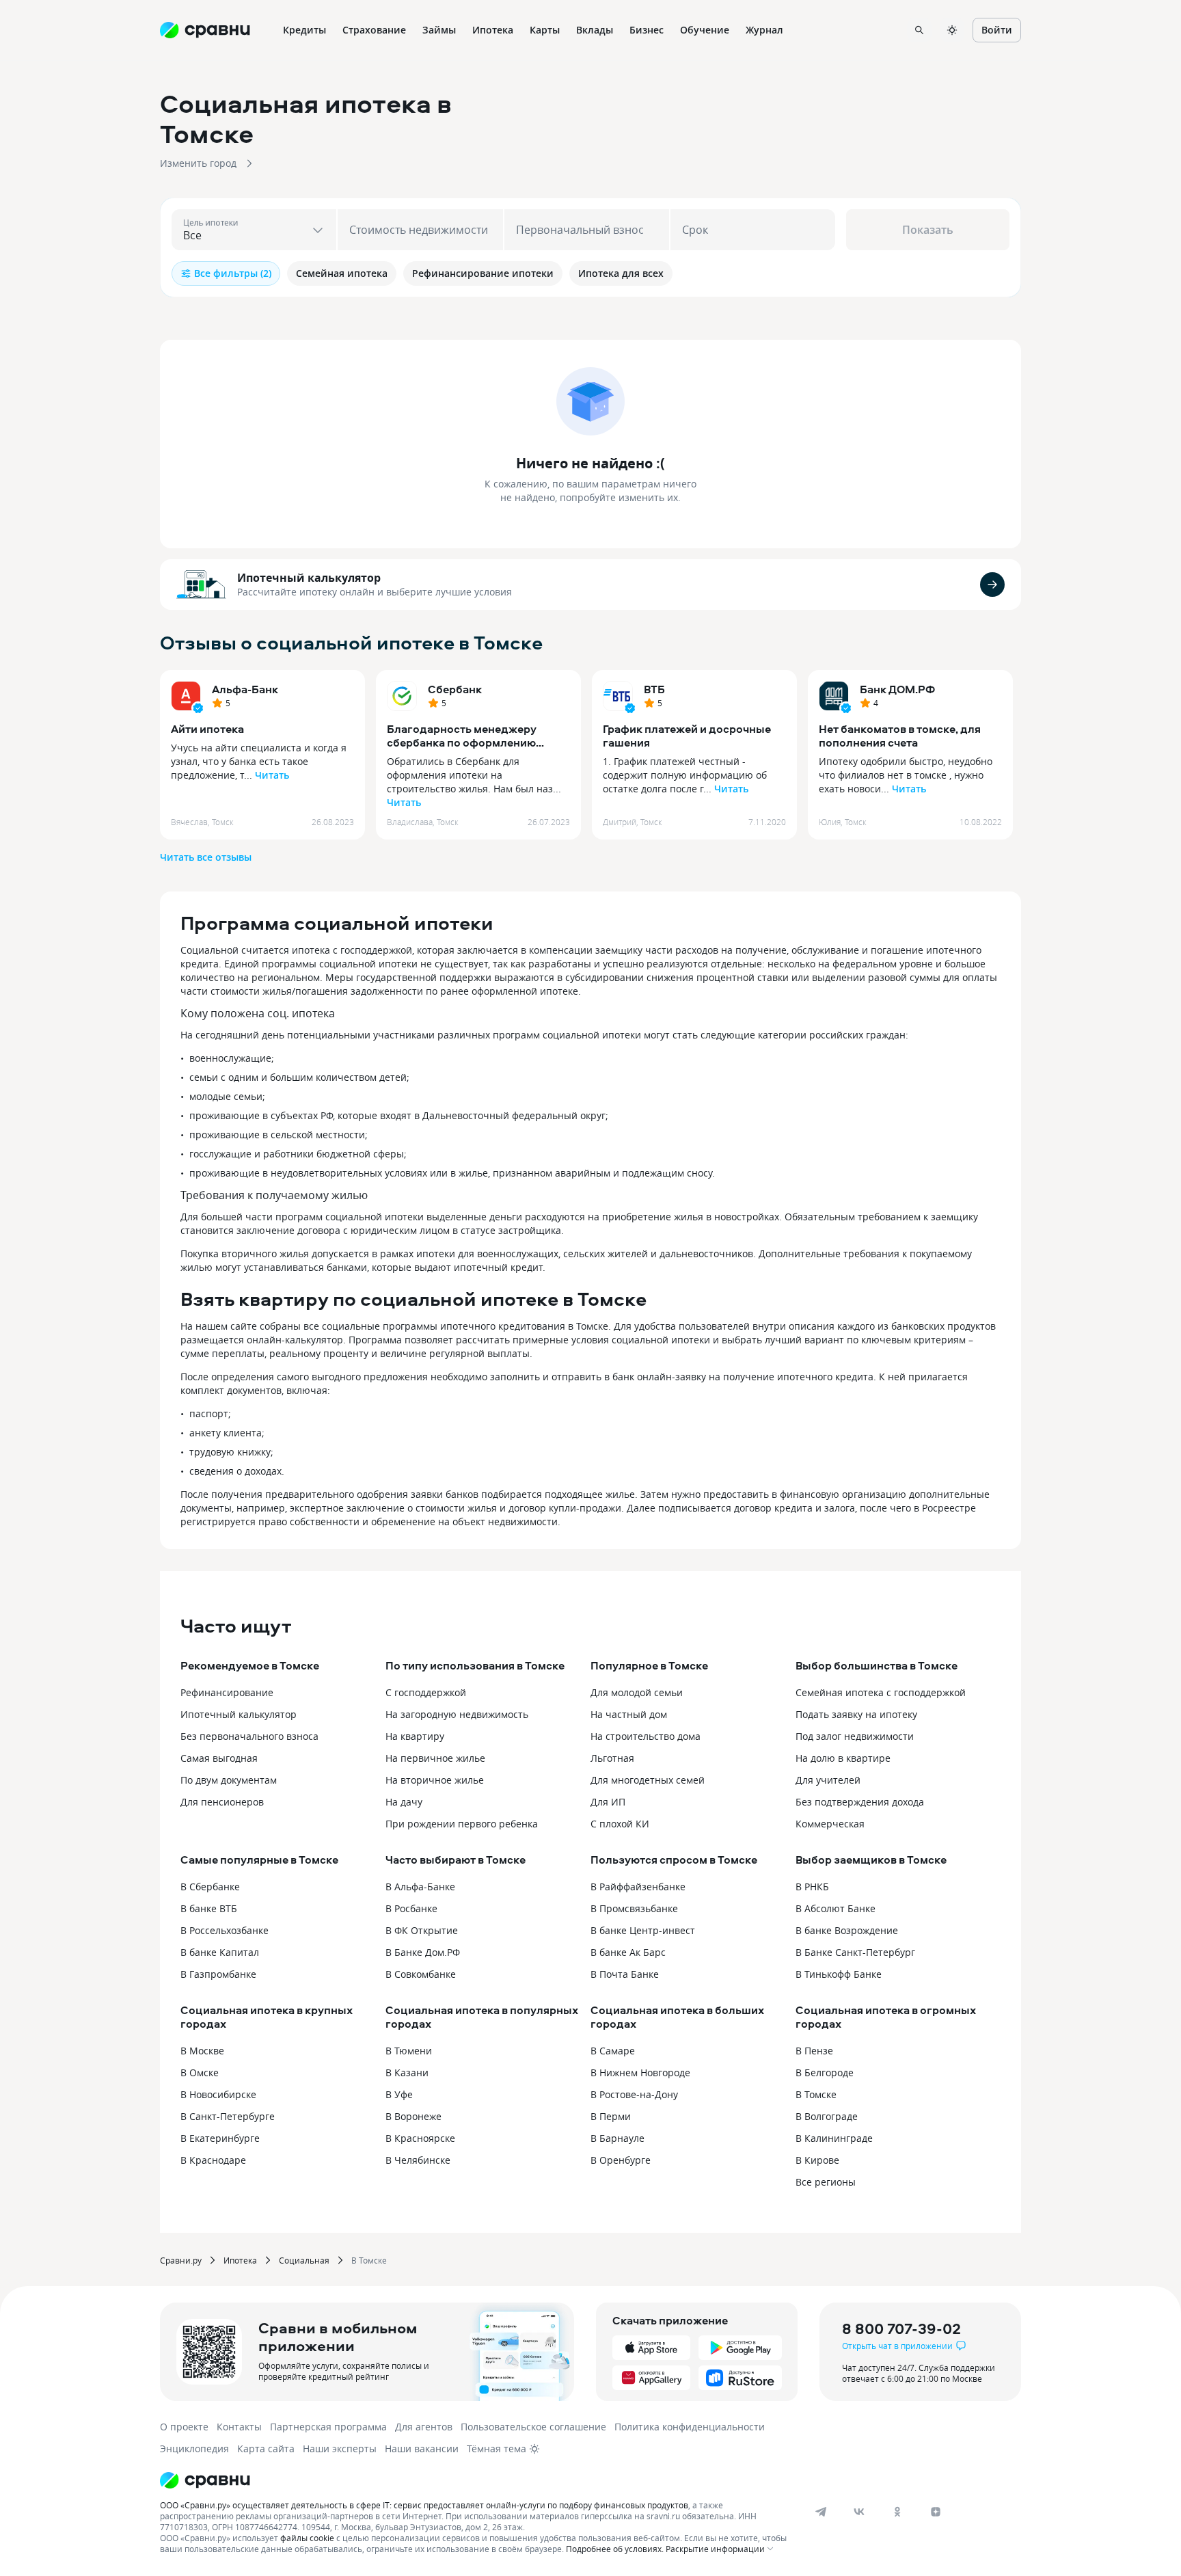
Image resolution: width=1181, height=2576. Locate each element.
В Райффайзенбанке (638, 1887)
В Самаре (613, 2051)
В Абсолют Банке (836, 1908)
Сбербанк (455, 689)
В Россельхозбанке (225, 1930)
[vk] (859, 2512)
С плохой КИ (620, 1824)
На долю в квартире (843, 1758)
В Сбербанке (210, 1887)
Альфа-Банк (245, 689)
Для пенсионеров (222, 1802)
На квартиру (415, 1736)
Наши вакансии (422, 2448)
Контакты (239, 2427)
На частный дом (629, 1714)
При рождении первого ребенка (462, 1824)
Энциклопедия (194, 2448)
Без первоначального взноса (249, 1736)
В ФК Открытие (422, 1930)
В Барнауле (617, 2138)
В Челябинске (418, 2160)
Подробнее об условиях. (615, 2549)
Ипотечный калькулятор (309, 578)
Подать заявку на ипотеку (856, 1714)
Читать (272, 775)
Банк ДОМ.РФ (897, 689)
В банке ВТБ (209, 1908)
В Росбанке (411, 1908)
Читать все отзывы (206, 857)
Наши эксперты (340, 2448)
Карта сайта (266, 2448)
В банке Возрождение (847, 1930)
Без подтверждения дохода (860, 1802)
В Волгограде (827, 2116)
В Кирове (817, 2160)
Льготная (612, 1758)
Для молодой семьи (637, 1692)
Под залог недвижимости (855, 1736)
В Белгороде (825, 2072)
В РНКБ (812, 1887)
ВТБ (654, 689)
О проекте (184, 2427)
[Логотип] (476, 2480)
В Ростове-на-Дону (634, 2094)
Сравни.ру (181, 2260)
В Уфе (399, 2094)
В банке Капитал (220, 1952)
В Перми (611, 2116)
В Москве (202, 2051)
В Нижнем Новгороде (640, 2072)
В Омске (200, 2072)
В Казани (407, 2072)
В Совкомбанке (421, 1974)
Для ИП (608, 1802)
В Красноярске (420, 2138)
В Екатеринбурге (220, 2138)
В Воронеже (413, 2116)
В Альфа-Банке (420, 1887)
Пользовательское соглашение (533, 2427)
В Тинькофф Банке (839, 1974)
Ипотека (240, 2260)
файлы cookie (307, 2538)
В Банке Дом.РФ (423, 1952)
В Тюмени (409, 2051)
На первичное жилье (435, 1758)
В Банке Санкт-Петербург (855, 1952)
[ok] (897, 2512)
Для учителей (828, 1780)
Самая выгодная (219, 1758)
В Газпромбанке (218, 1974)
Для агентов (424, 2427)
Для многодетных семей (648, 1780)
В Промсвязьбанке (634, 1908)
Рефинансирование (227, 1692)
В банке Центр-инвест (643, 1930)
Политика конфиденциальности (690, 2427)
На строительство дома (646, 1736)
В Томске (816, 2094)
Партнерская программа (328, 2427)
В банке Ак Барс (628, 1952)
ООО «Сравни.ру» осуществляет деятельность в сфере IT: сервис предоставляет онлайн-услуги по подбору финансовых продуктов (424, 2505)
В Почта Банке (625, 1974)
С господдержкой (426, 1692)
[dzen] (936, 2512)
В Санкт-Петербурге (228, 2116)
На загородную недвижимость (457, 1714)
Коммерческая (830, 1824)
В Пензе (814, 2051)
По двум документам (229, 1780)
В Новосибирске (218, 2094)
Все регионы (826, 2182)
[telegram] (821, 2512)
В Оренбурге (621, 2160)
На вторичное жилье (435, 1780)
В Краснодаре (213, 2160)
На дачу (404, 1802)
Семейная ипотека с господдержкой (881, 1692)
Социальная (304, 2260)
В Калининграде (834, 2138)
